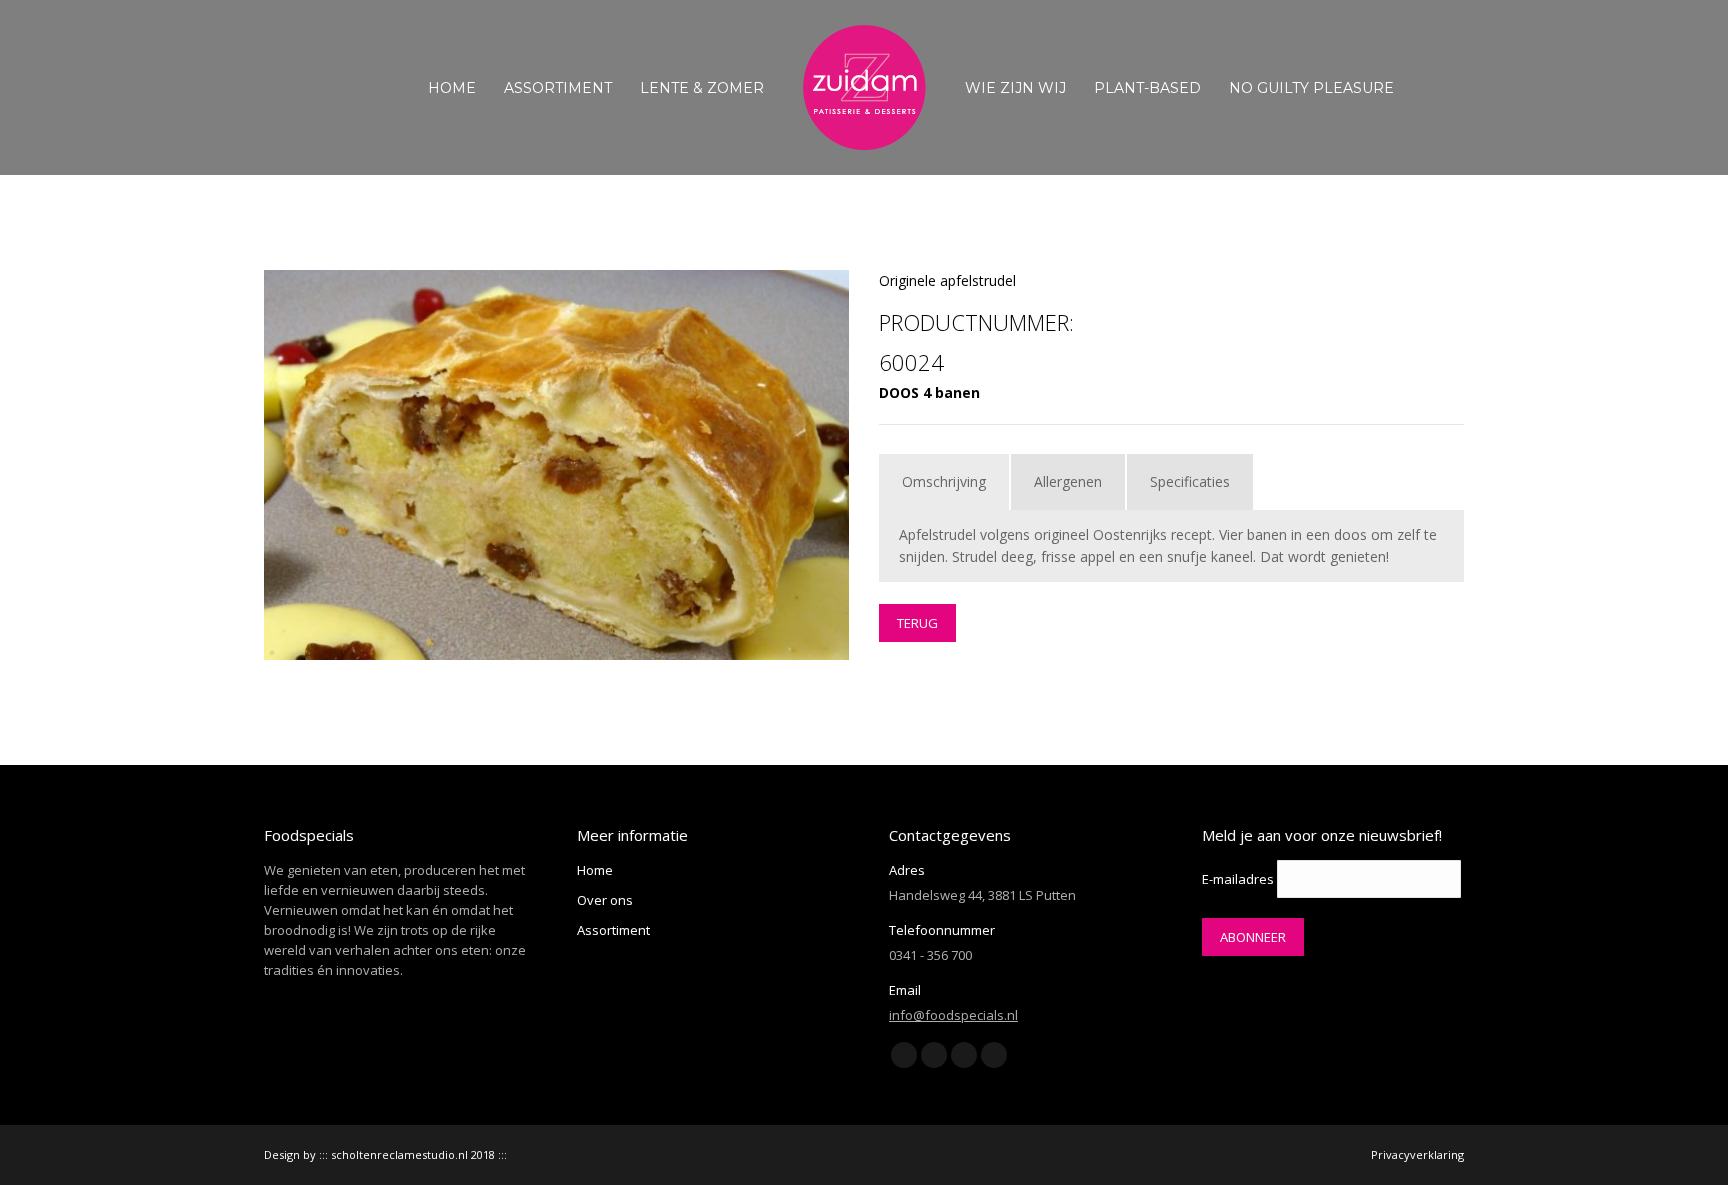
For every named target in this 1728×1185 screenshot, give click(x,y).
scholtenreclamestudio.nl (399, 1154)
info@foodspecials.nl (953, 1015)
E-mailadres (1238, 879)
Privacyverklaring (1417, 1154)
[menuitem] (452, 87)
